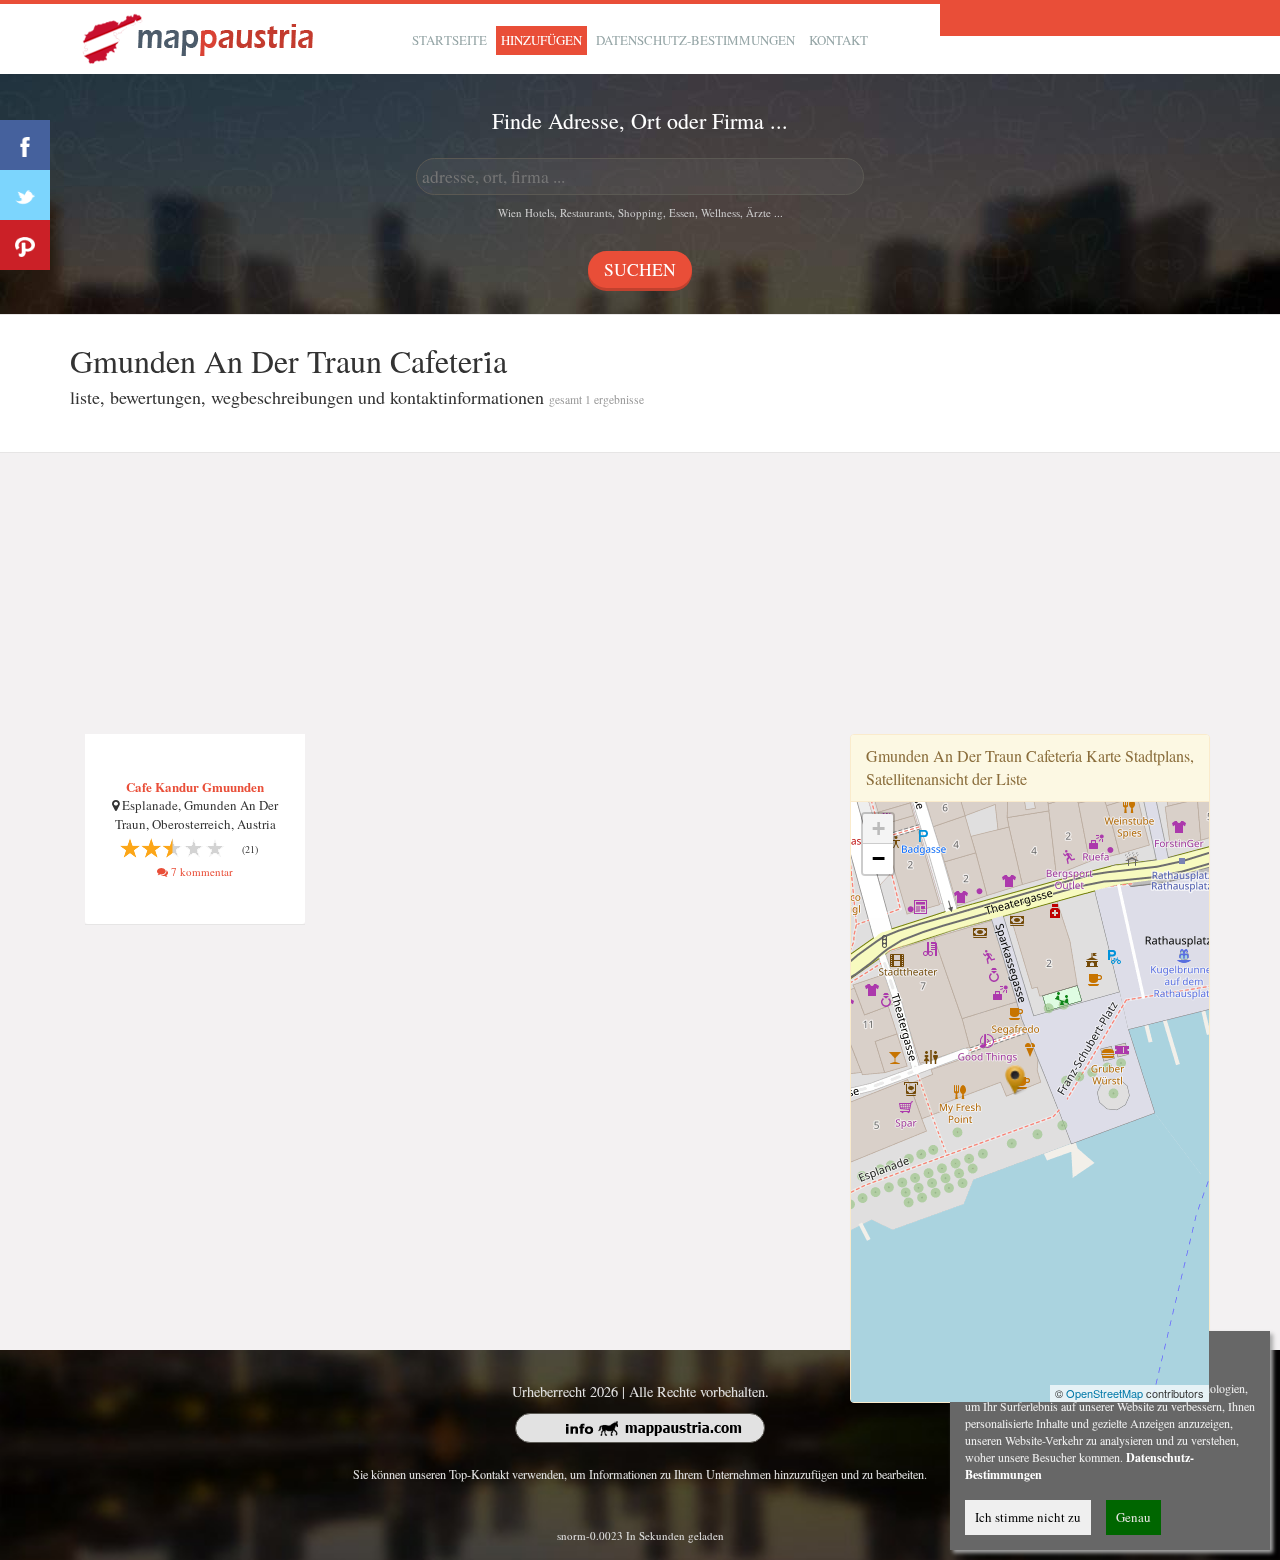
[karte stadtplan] (200, 36)
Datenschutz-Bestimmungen (695, 40)
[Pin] (25, 245)
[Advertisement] (640, 594)
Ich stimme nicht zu (1028, 1517)
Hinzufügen (541, 40)
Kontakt (838, 40)
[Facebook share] (25, 145)
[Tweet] (25, 195)
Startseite (449, 40)
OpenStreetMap (1104, 1393)
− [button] (878, 858)
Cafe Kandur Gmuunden (195, 786)
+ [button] (878, 828)
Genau (1133, 1517)
